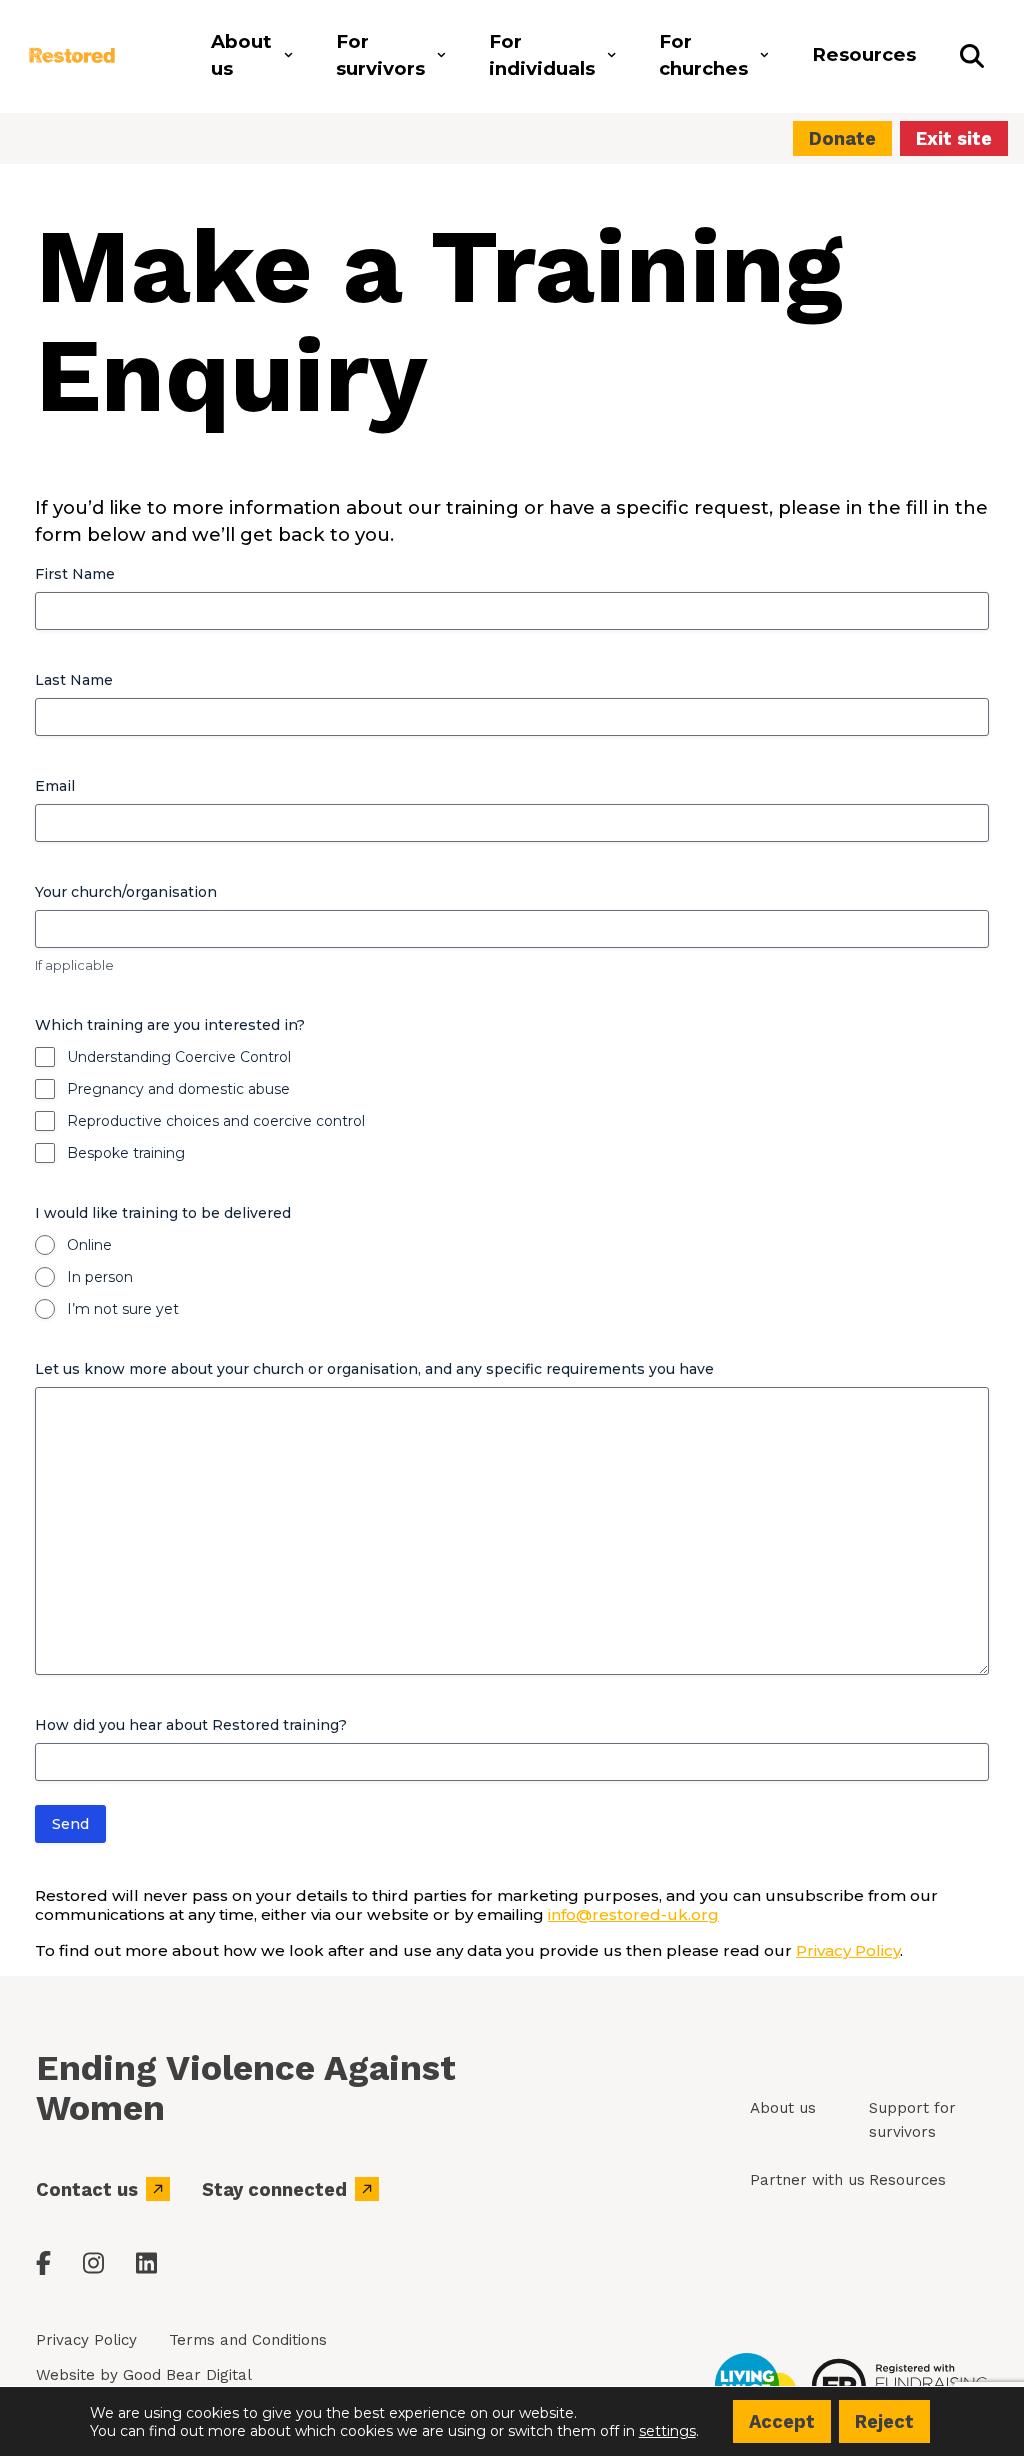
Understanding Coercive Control (179, 1057)
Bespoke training (126, 1153)
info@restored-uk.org (633, 1914)
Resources (907, 2180)
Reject (884, 2421)
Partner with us (807, 2180)
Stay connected (274, 2189)
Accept (782, 2421)
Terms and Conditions (248, 2340)
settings (667, 2430)
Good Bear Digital (187, 2375)
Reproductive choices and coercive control (216, 1121)
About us (783, 2108)
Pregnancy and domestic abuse (178, 1089)
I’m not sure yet (123, 1309)
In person (100, 1277)
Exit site (954, 138)
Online (89, 1245)
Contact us (87, 2189)
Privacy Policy (848, 1950)
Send (70, 1824)
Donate (842, 138)
